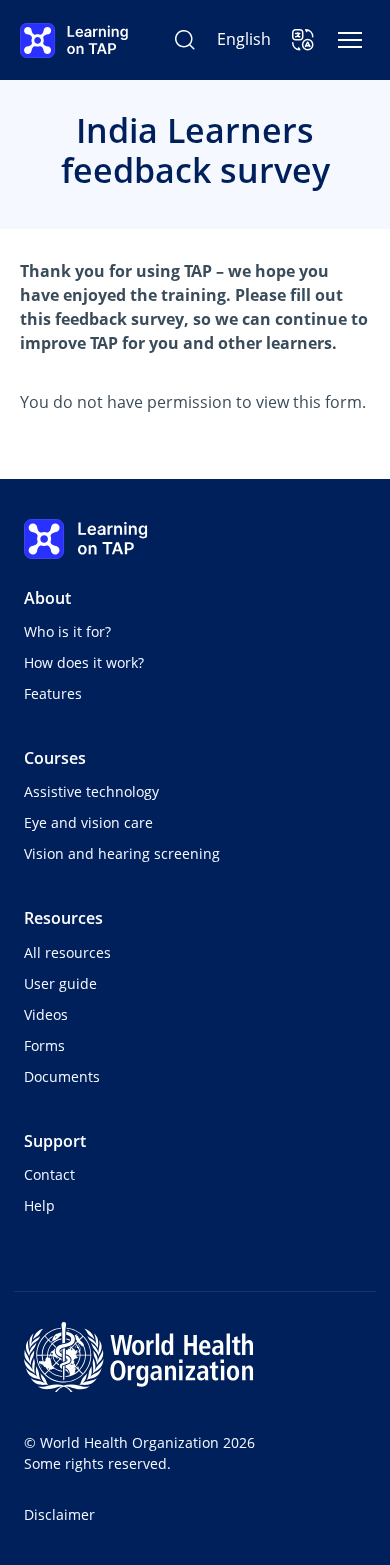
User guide (60, 983)
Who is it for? (67, 631)
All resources (67, 952)
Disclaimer (59, 1514)
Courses (55, 758)
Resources (63, 918)
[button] (303, 40)
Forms (44, 1045)
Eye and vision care (88, 822)
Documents (62, 1076)
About (47, 598)
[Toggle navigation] (350, 40)
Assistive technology (91, 791)
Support (55, 1141)
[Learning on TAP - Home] (74, 40)
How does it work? (84, 662)
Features (53, 693)
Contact (49, 1174)
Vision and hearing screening (122, 853)
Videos (46, 1014)
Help (39, 1205)
